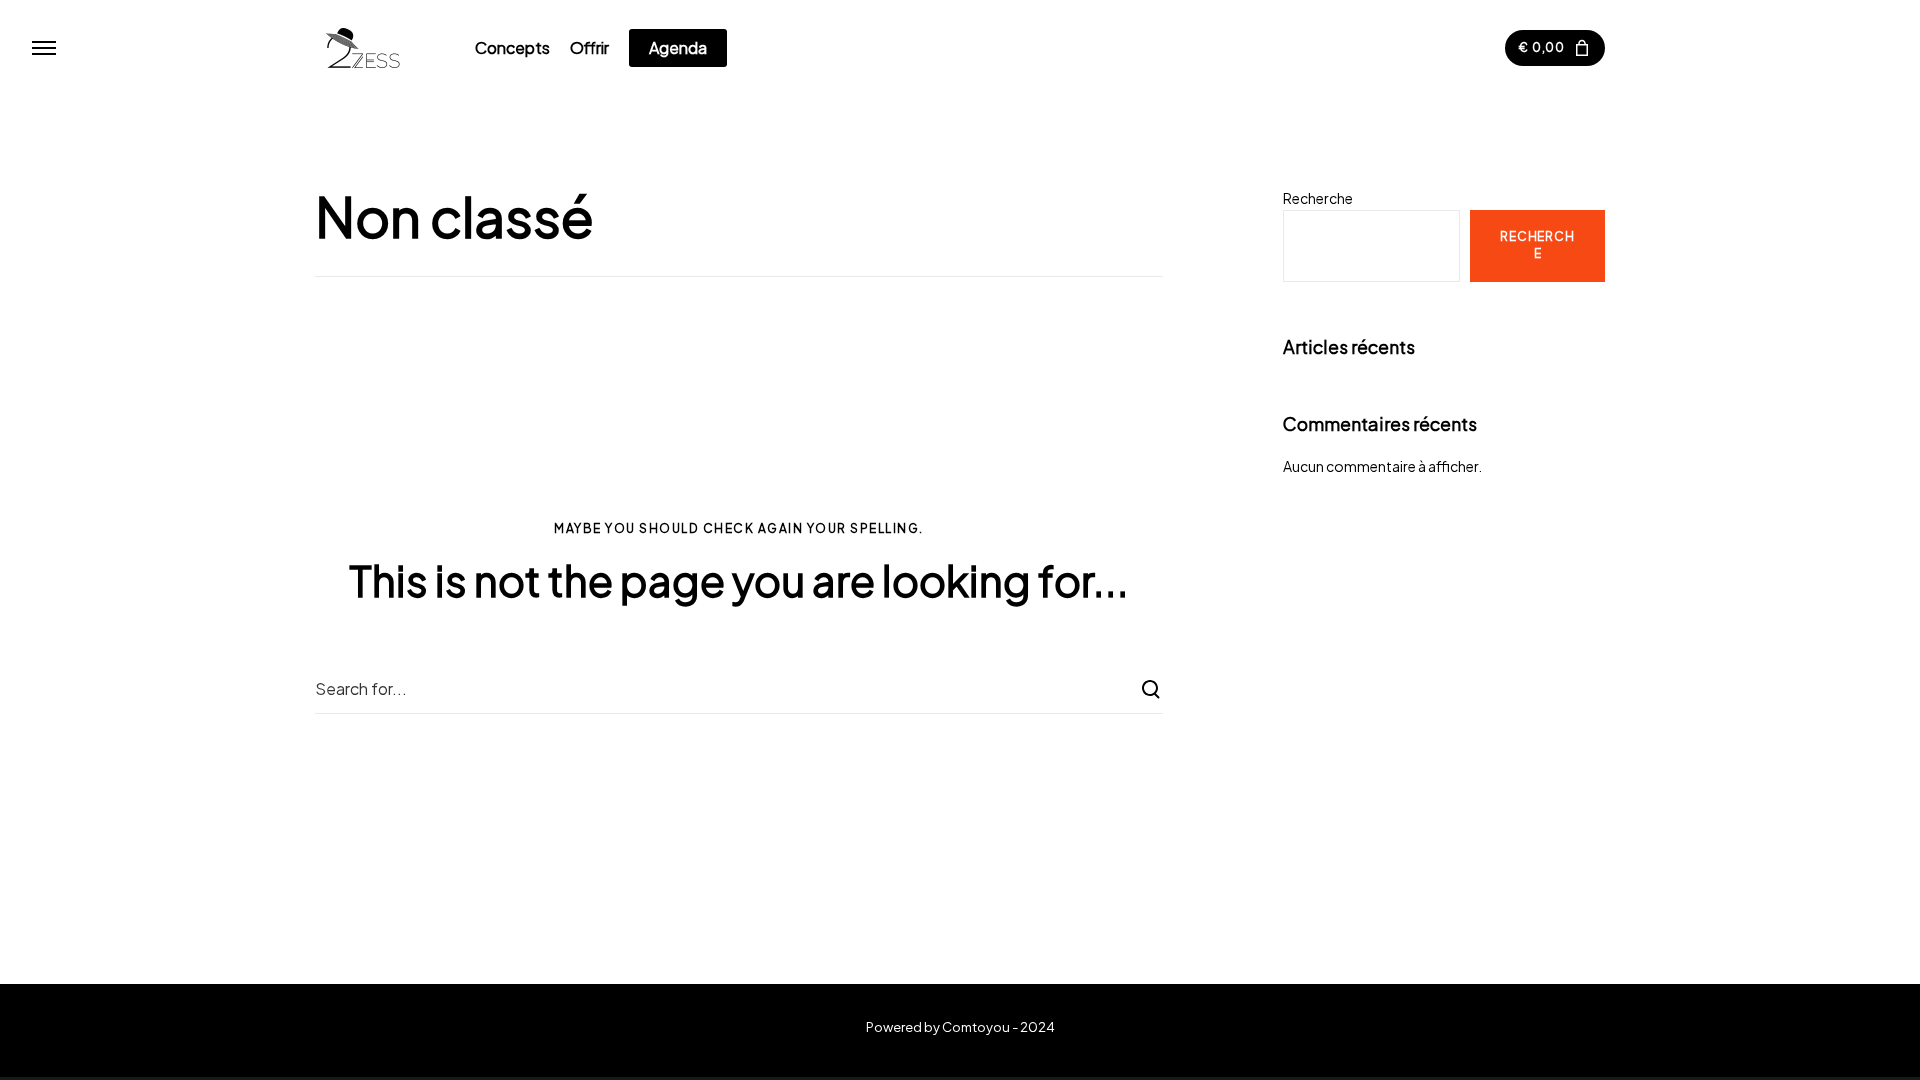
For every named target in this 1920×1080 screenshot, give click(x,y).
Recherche (1318, 198)
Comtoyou (976, 1027)
